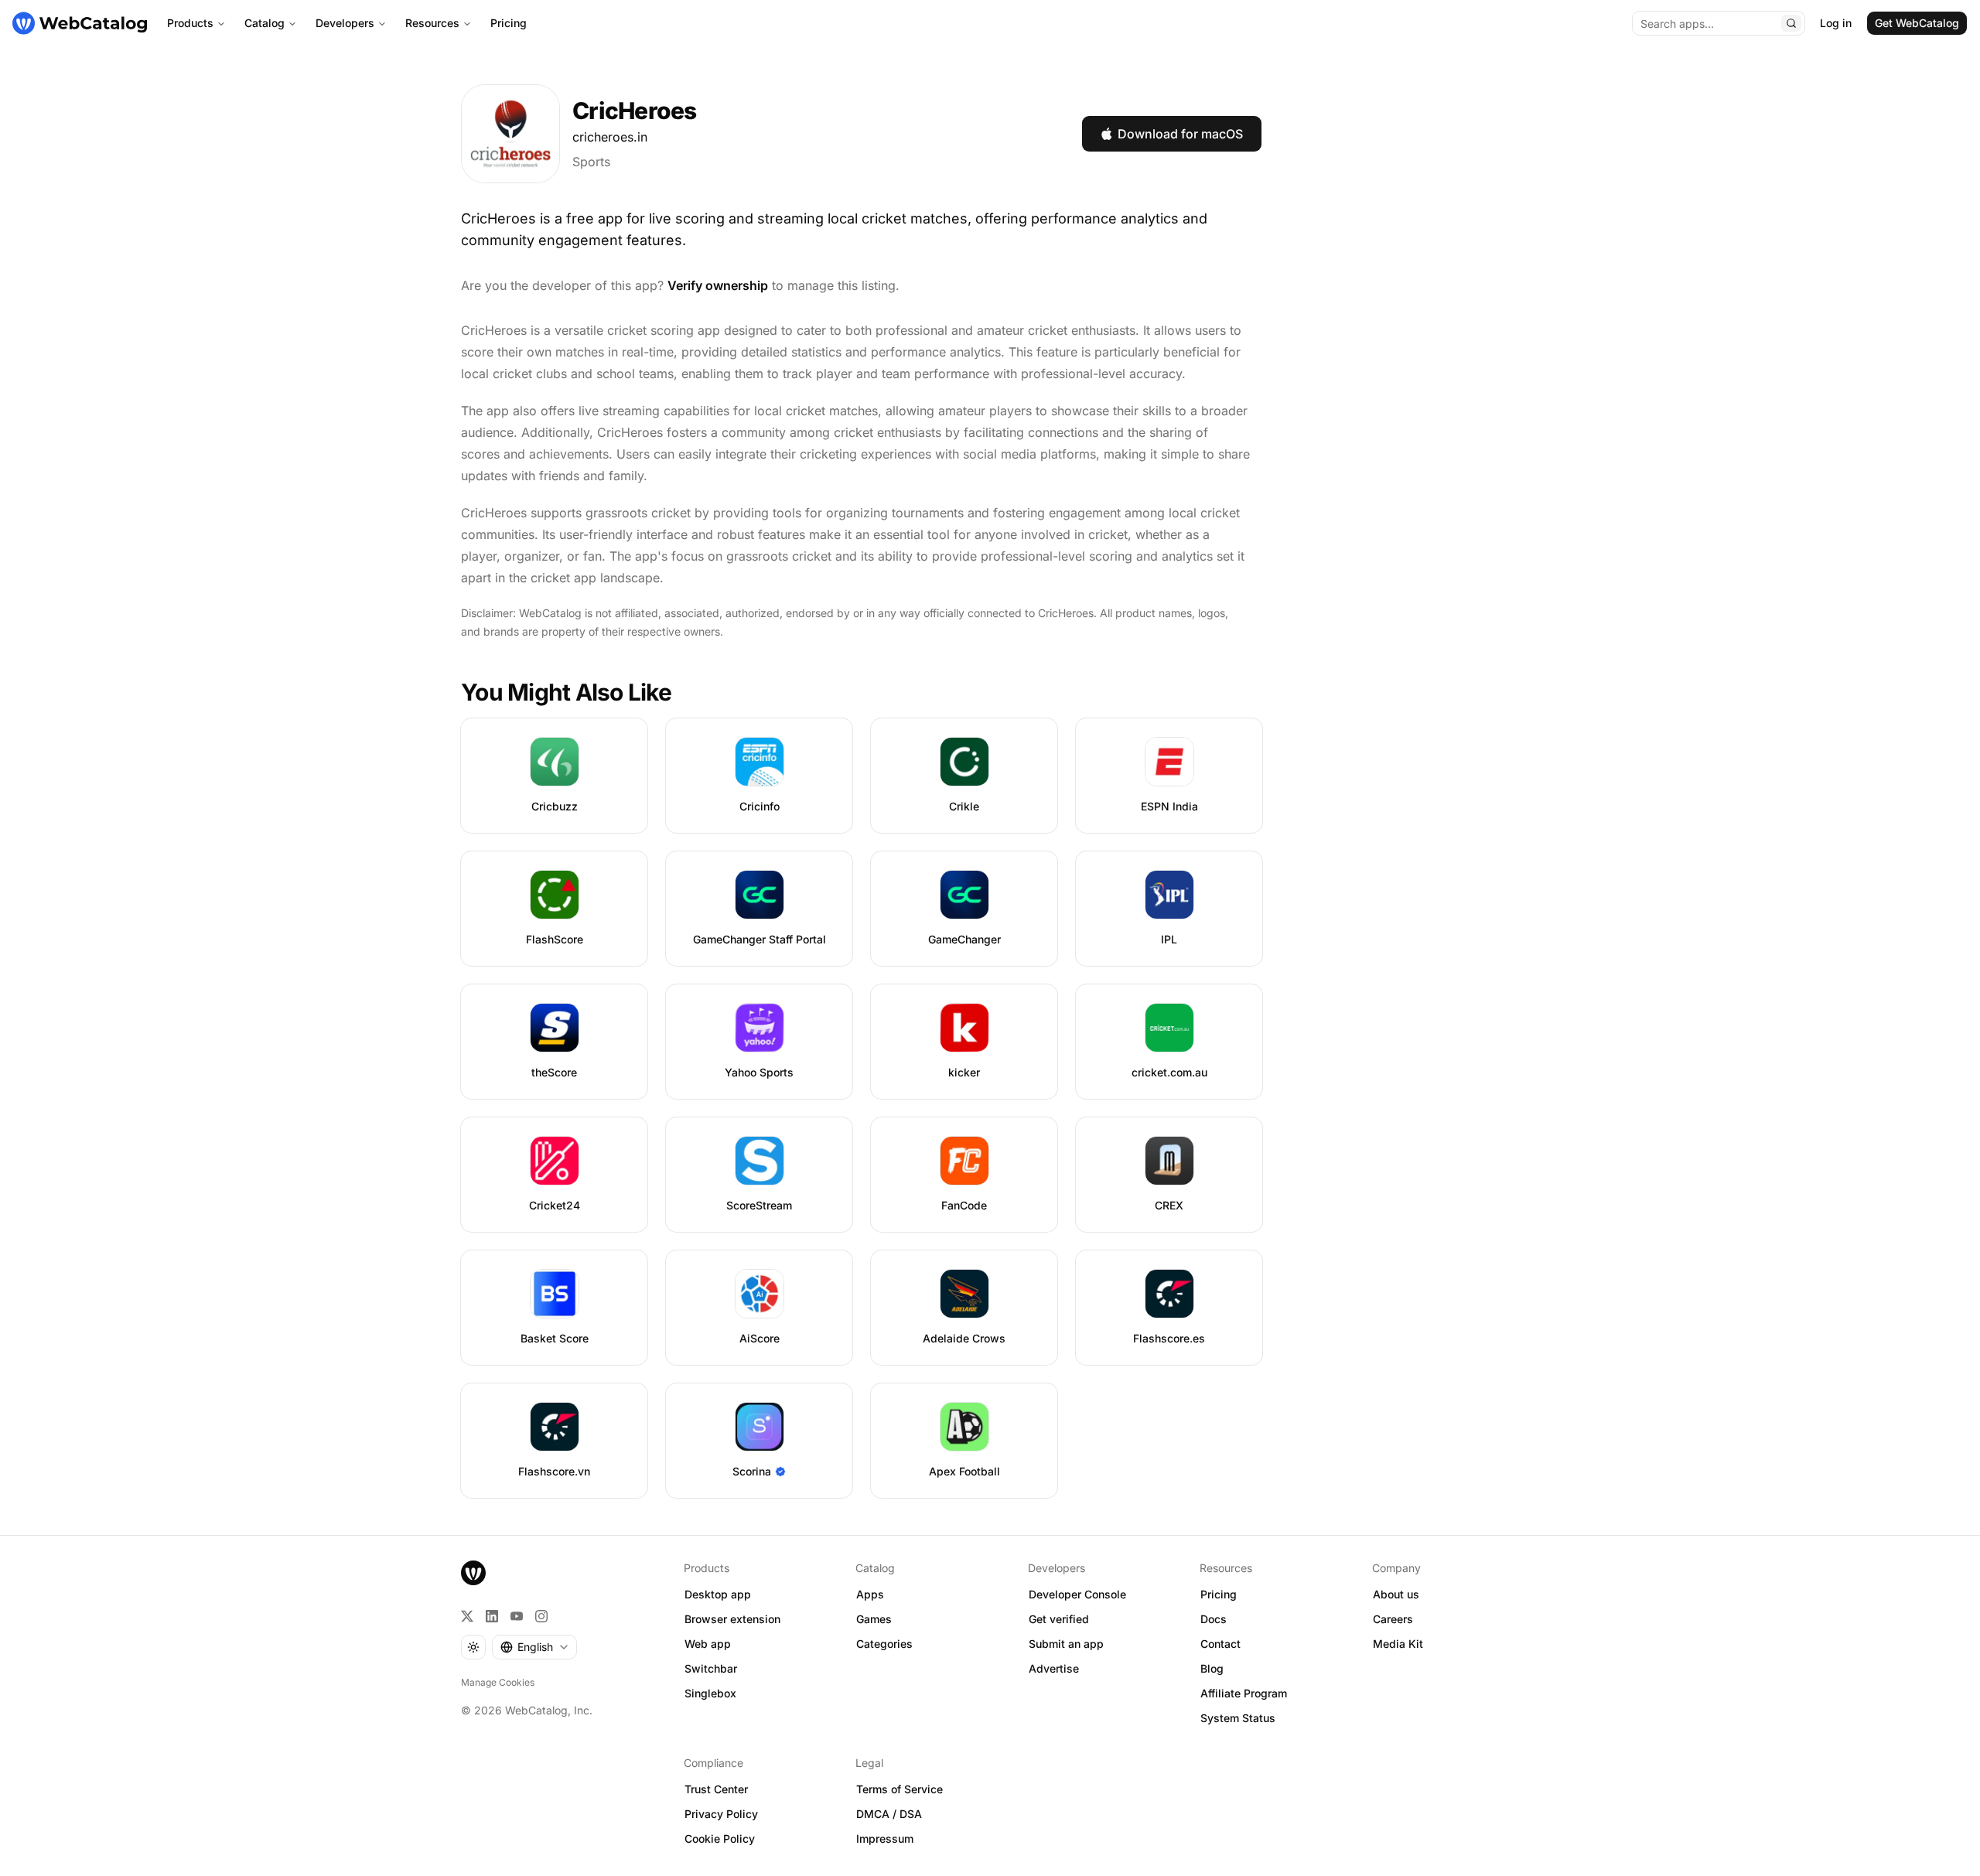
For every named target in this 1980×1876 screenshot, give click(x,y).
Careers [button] (1393, 1619)
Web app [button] (708, 1644)
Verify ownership (718, 285)
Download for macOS (1180, 134)
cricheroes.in (610, 137)
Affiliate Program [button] (1244, 1693)
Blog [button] (1212, 1668)
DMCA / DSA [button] (889, 1814)
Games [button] (874, 1619)
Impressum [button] (885, 1838)
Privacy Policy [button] (721, 1814)
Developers (345, 23)
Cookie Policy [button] (720, 1838)
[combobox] (534, 1647)
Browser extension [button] (732, 1619)
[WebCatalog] (473, 1573)
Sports (591, 162)
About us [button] (1396, 1594)
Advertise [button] (1054, 1668)
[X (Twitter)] (467, 1616)
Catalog (265, 23)
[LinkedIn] (492, 1616)
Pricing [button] (1219, 1594)
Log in (1836, 23)
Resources (432, 23)
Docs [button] (1214, 1619)
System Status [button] (1238, 1718)
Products (190, 23)
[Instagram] (541, 1616)
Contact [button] (1220, 1644)
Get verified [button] (1059, 1619)
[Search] (1791, 23)
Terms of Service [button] (900, 1789)
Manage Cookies (498, 1682)
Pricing (509, 23)
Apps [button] (870, 1594)
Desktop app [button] (718, 1594)
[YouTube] (517, 1616)
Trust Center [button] (716, 1789)
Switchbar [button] (711, 1668)
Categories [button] (884, 1644)
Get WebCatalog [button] (1917, 23)
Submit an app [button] (1066, 1644)
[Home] (80, 23)
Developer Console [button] (1077, 1594)
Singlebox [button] (710, 1693)
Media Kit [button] (1398, 1644)
